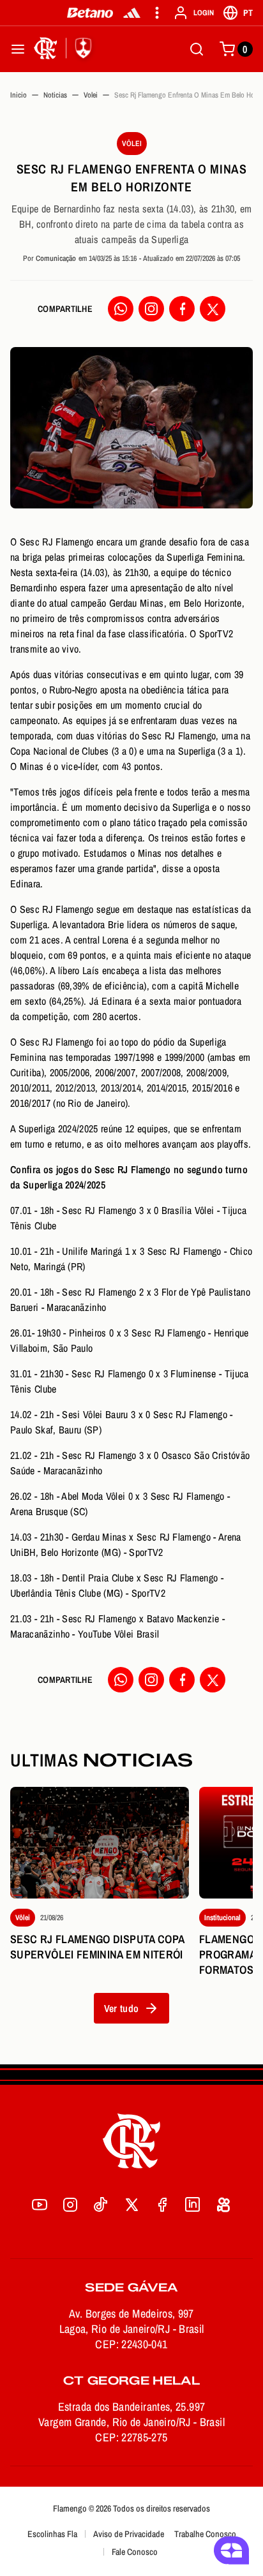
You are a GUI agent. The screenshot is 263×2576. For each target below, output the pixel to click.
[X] (213, 309)
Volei (91, 95)
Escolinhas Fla (52, 2534)
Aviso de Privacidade (129, 2534)
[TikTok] (101, 2205)
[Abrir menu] (18, 49)
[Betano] (90, 13)
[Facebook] (182, 309)
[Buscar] (197, 49)
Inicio (19, 95)
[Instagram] (151, 309)
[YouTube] (40, 2205)
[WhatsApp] (121, 309)
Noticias (55, 95)
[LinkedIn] (193, 2205)
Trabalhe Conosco (205, 2534)
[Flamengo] (65, 49)
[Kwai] (223, 2205)
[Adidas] (132, 13)
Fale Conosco (135, 2552)
